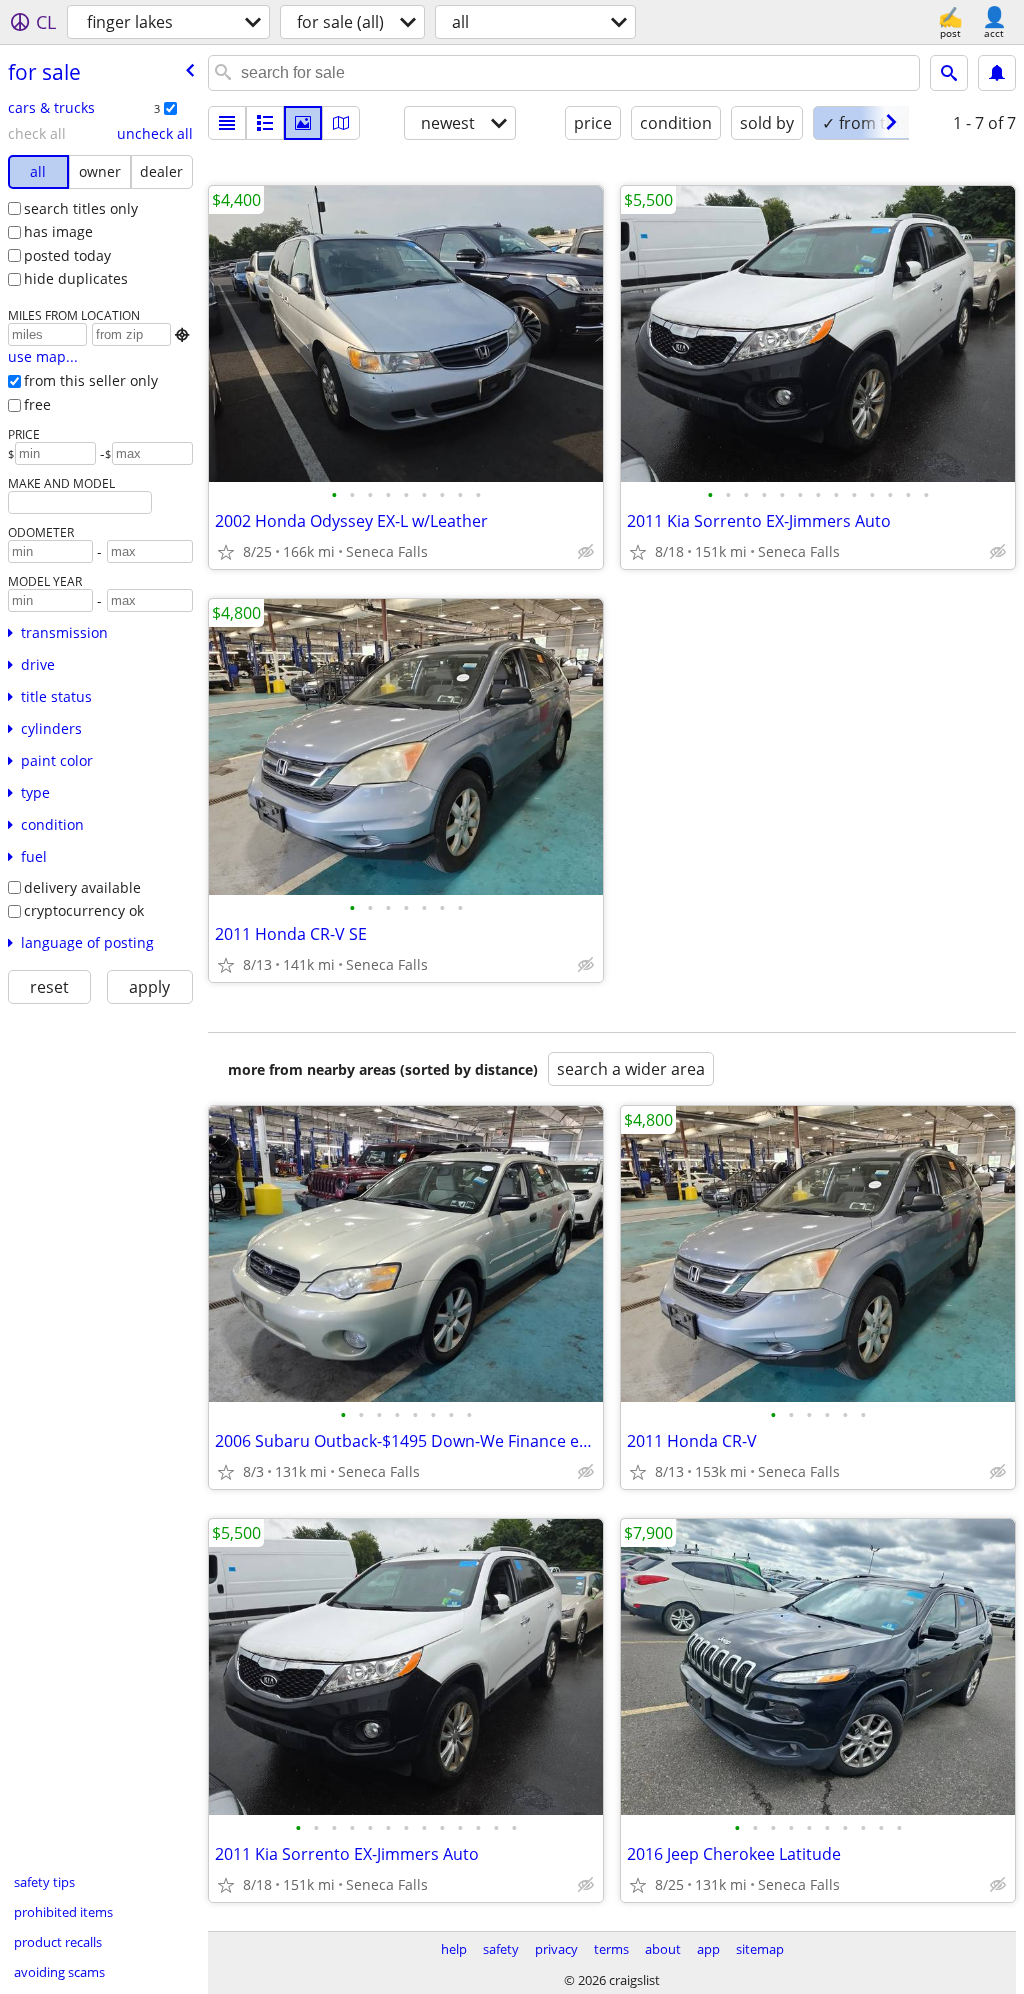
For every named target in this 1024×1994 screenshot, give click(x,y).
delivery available (82, 887)
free (37, 404)
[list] (227, 123)
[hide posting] (586, 552)
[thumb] (265, 123)
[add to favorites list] (226, 552)
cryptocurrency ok (84, 910)
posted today (67, 255)
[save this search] (997, 73)
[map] (341, 123)
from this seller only (91, 380)
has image (58, 231)
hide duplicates (76, 278)
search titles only (81, 208)
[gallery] (303, 123)
